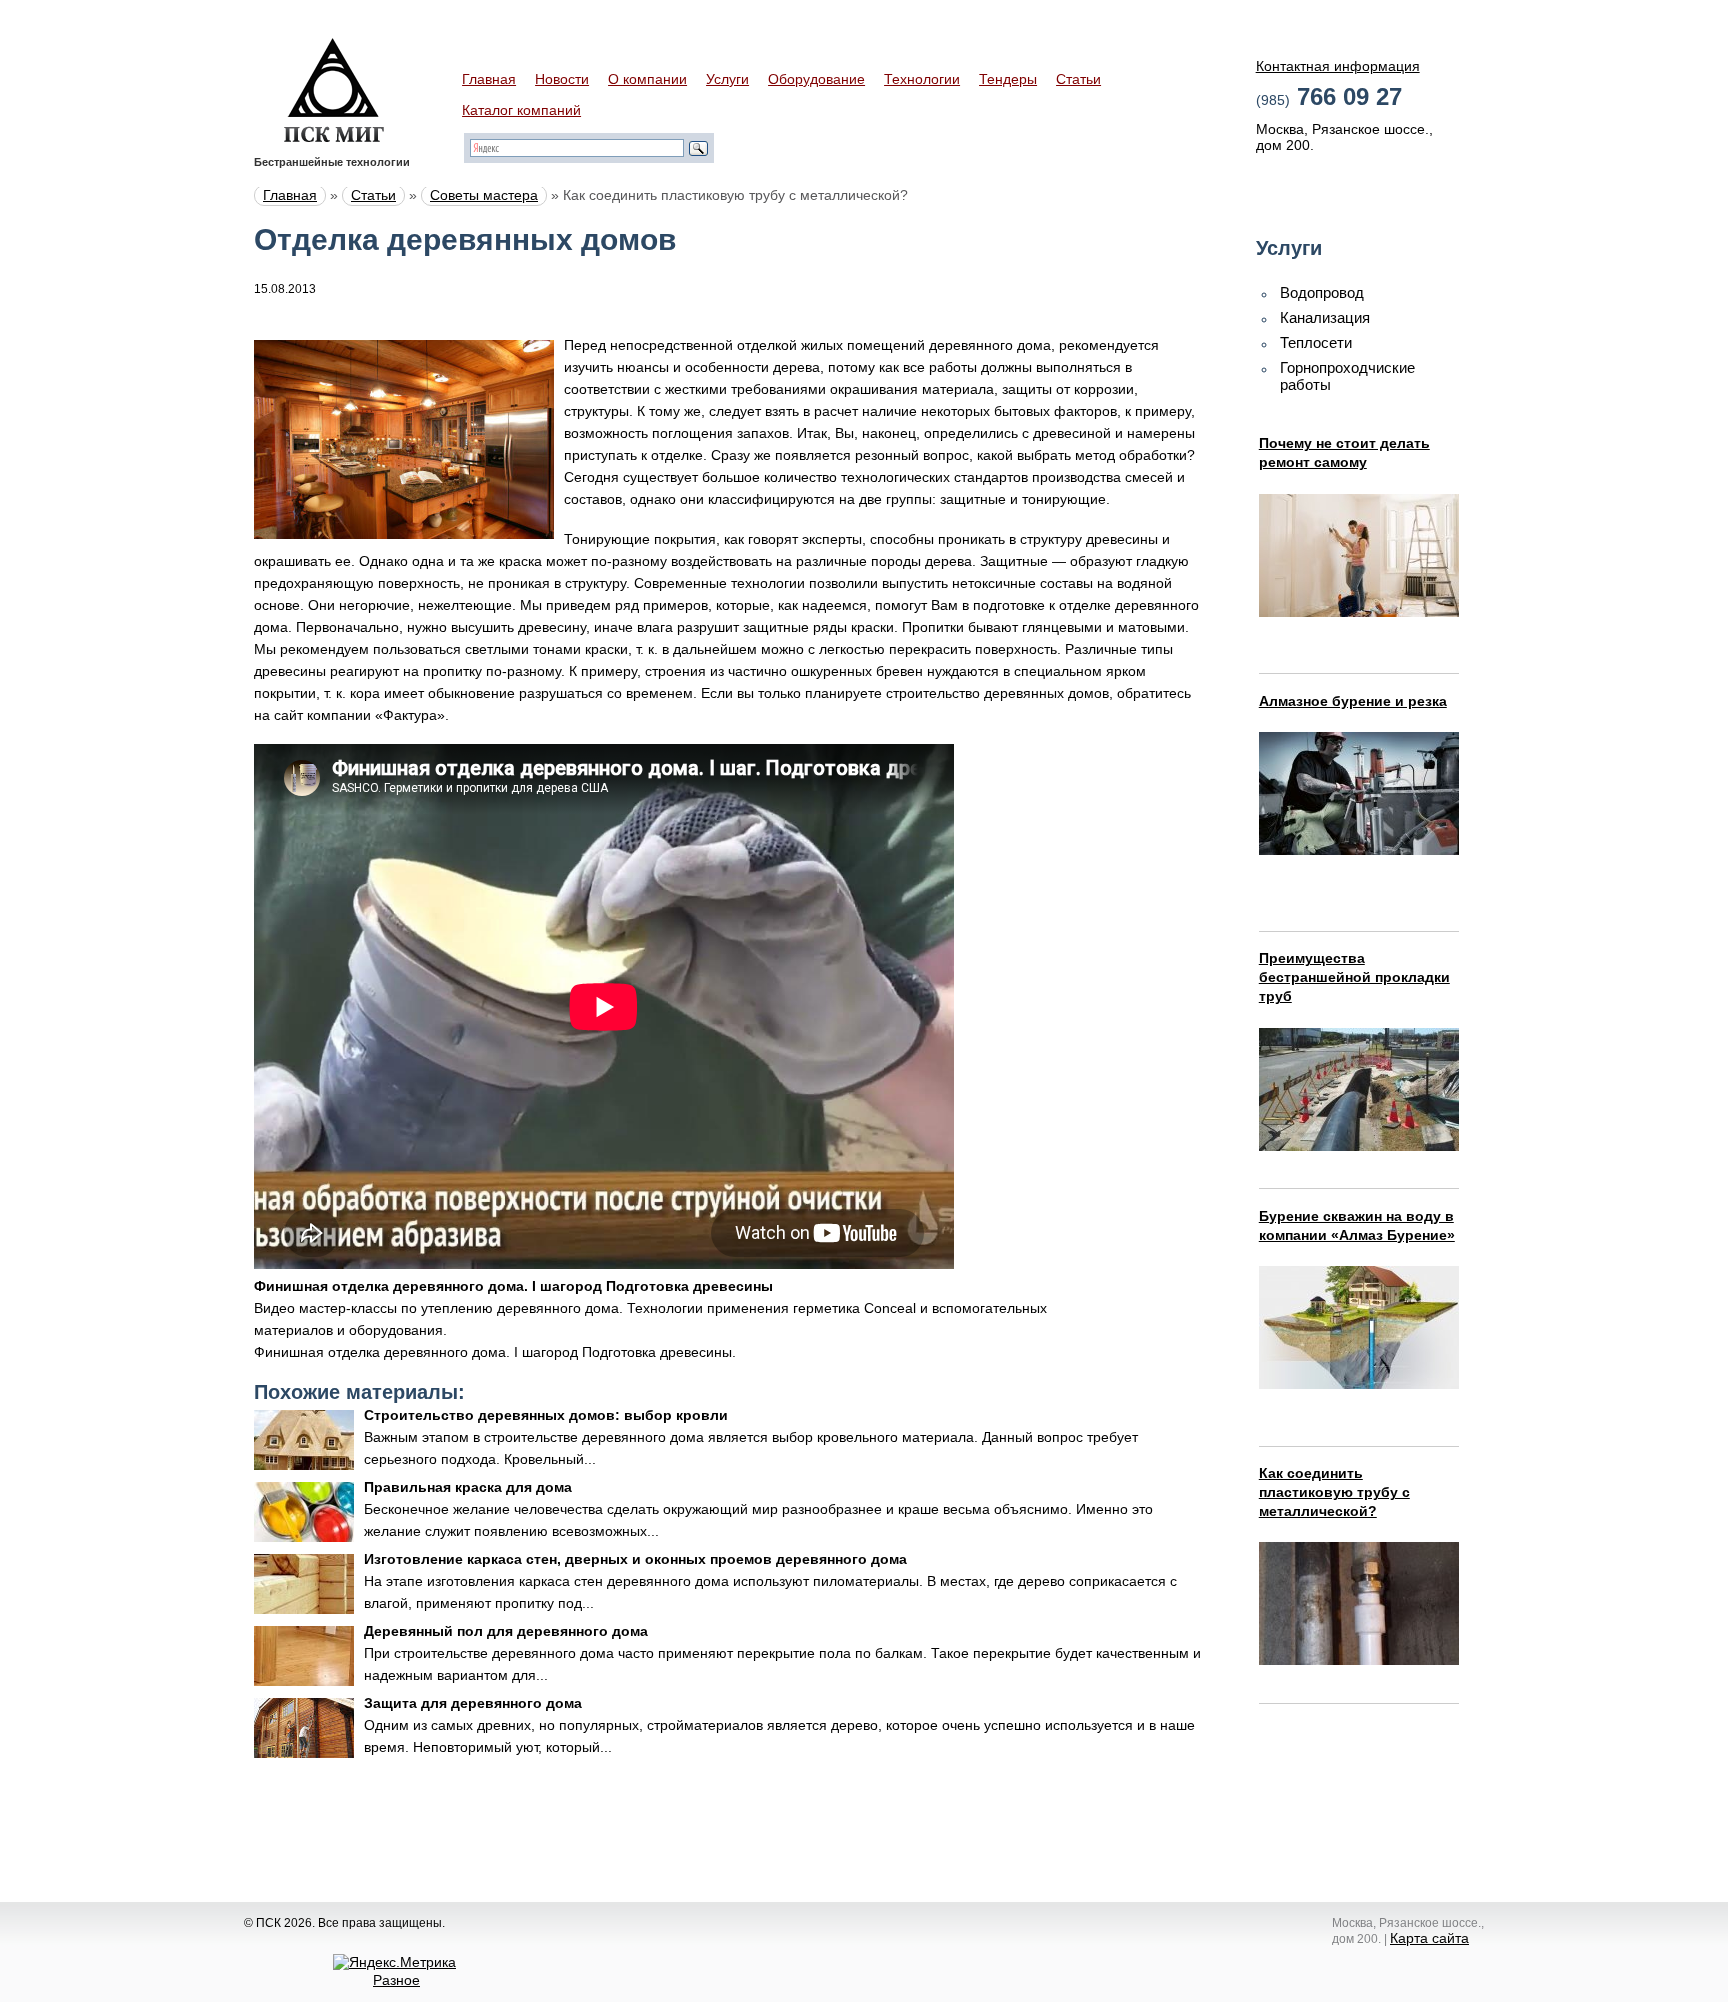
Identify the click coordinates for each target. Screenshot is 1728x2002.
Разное (396, 1980)
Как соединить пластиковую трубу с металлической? (1334, 1492)
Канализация (1325, 317)
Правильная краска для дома (468, 1487)
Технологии (922, 79)
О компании (647, 79)
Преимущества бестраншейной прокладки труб (1354, 977)
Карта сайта (1429, 1938)
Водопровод (1322, 292)
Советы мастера (484, 195)
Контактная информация (1338, 66)
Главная (489, 79)
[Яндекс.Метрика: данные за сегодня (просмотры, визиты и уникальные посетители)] (394, 1962)
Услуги (727, 79)
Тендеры (1008, 79)
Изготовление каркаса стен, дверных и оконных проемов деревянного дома (635, 1559)
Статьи (1078, 79)
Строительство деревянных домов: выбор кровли (546, 1415)
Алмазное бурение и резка (1353, 701)
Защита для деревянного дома (473, 1703)
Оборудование (816, 79)
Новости (562, 79)
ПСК (334, 90)
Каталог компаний (521, 110)
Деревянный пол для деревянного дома (506, 1631)
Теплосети (1316, 342)
